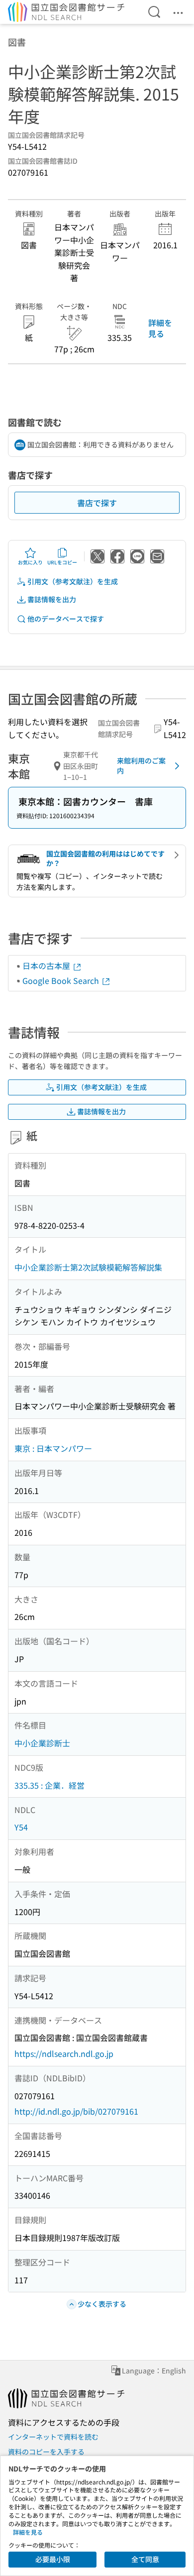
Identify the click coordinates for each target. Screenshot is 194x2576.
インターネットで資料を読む (53, 2437)
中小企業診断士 (42, 1743)
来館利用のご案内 (141, 765)
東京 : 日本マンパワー (53, 1448)
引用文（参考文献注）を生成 (73, 581)
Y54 (21, 1827)
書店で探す (97, 503)
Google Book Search (62, 980)
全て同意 (145, 2559)
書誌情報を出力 (52, 599)
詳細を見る (160, 328)
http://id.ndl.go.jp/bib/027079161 (76, 2111)
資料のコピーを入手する (46, 2452)
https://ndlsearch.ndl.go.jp (64, 2053)
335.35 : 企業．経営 (49, 1785)
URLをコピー (62, 562)
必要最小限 (53, 2559)
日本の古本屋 (47, 966)
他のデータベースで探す (66, 619)
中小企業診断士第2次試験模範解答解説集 (88, 1267)
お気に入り (30, 562)
